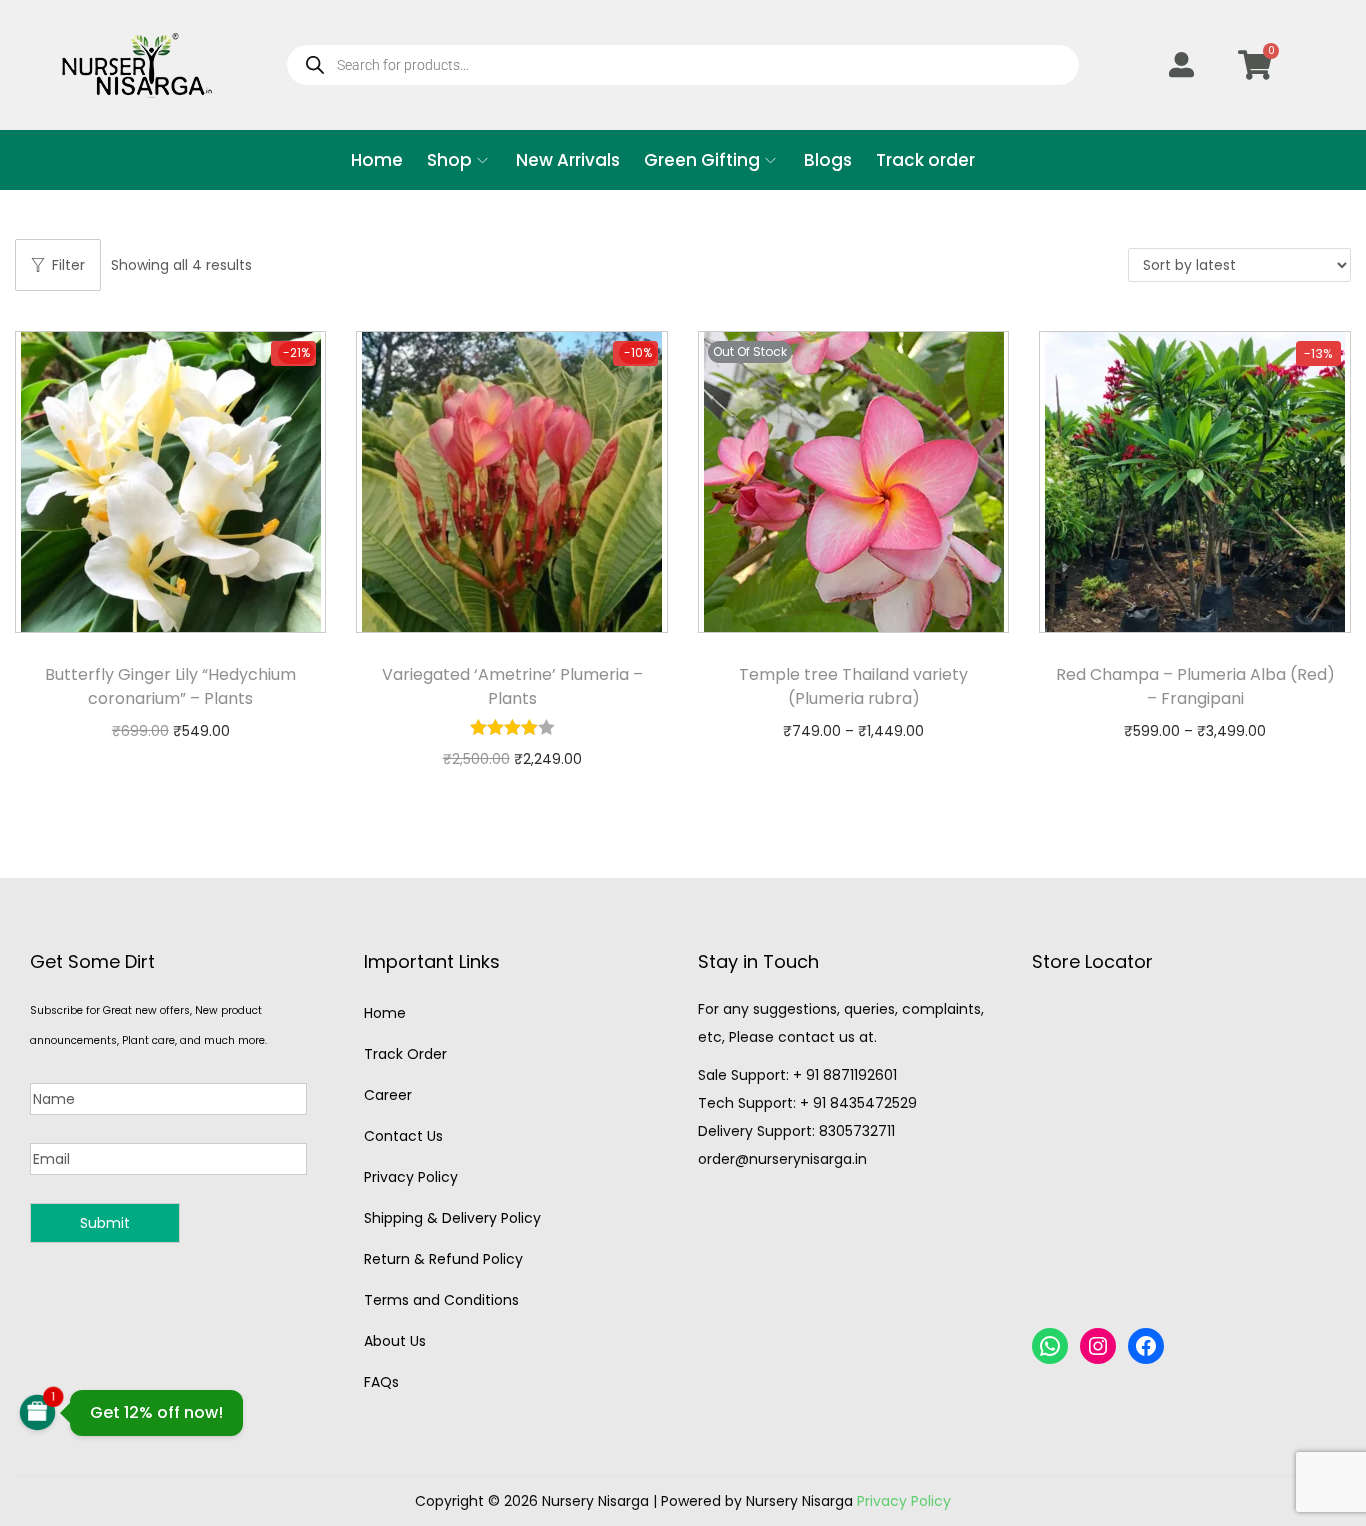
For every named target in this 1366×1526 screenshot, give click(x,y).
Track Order (405, 1054)
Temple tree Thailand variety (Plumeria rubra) (853, 686)
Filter (68, 265)
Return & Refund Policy (443, 1259)
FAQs (381, 1382)
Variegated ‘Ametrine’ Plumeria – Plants (512, 686)
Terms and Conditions (441, 1300)
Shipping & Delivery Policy (452, 1218)
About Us (395, 1341)
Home (385, 1013)
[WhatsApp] (1050, 1346)
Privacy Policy (411, 1177)
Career (388, 1095)
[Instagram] (1098, 1346)
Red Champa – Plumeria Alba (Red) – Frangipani (1195, 686)
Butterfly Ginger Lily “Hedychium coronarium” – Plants (170, 686)
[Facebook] (1146, 1346)
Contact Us (403, 1136)
